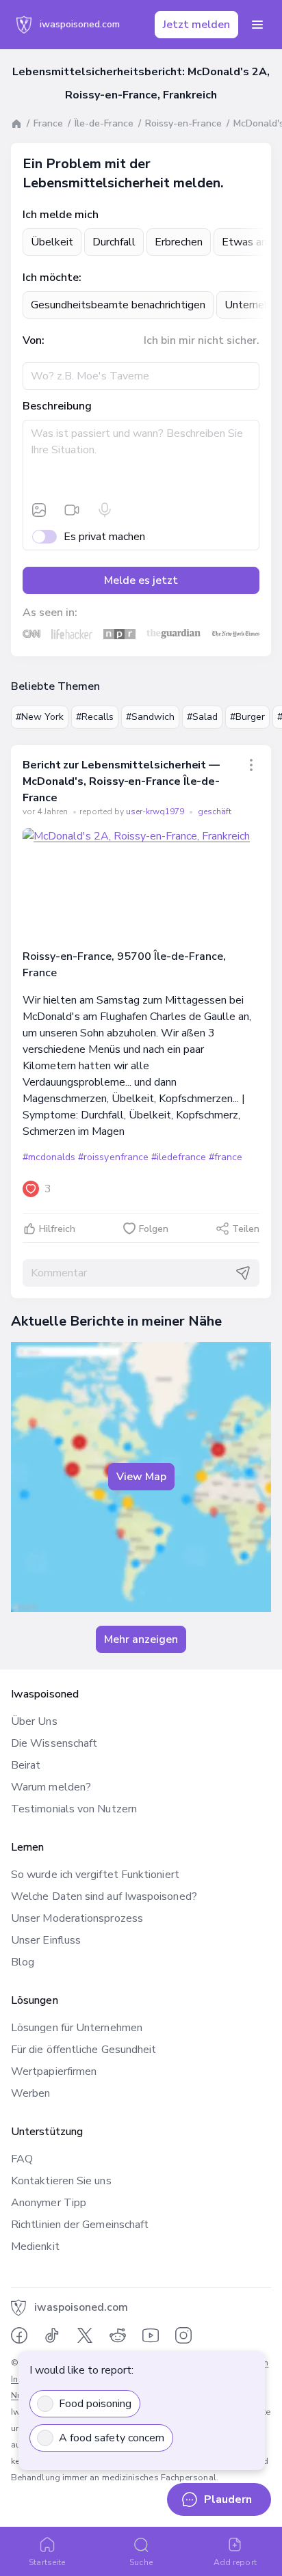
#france (226, 1157)
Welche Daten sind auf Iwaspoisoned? (104, 1896)
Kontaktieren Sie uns (61, 2181)
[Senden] (243, 1273)
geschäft (215, 811)
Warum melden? (51, 1787)
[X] (85, 2335)
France (48, 123)
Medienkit (35, 2246)
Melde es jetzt (141, 580)
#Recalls (95, 717)
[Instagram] (183, 2335)
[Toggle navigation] (257, 25)
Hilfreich (57, 1229)
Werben (30, 2093)
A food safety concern (112, 2438)
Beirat (26, 1765)
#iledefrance (179, 1157)
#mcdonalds (49, 1157)
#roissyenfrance (113, 1157)
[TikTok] (52, 2335)
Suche (141, 2562)
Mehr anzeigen (141, 1639)
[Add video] (72, 510)
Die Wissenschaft (54, 1743)
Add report (235, 2562)
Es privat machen (104, 537)
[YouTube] (151, 2335)
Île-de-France (104, 123)
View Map (141, 1477)
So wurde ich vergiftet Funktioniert (95, 1875)
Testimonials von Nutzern (74, 1809)
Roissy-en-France (183, 123)
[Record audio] (105, 510)
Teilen (246, 1229)
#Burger (247, 717)
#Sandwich (150, 717)
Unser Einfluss (46, 1940)
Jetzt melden (196, 25)
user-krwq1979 (156, 811)
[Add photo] (39, 510)
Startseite (47, 2562)
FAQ (22, 2159)
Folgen (154, 1229)
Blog (23, 1962)
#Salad (202, 717)
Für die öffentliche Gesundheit (84, 2050)
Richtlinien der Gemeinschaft (80, 2225)
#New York (40, 717)
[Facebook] (19, 2335)
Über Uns (34, 1721)
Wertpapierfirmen (54, 2071)
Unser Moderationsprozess (77, 1918)
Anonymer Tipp (49, 2203)
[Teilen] (251, 765)
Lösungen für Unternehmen (77, 2028)
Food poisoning (95, 2404)
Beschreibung (57, 406)
